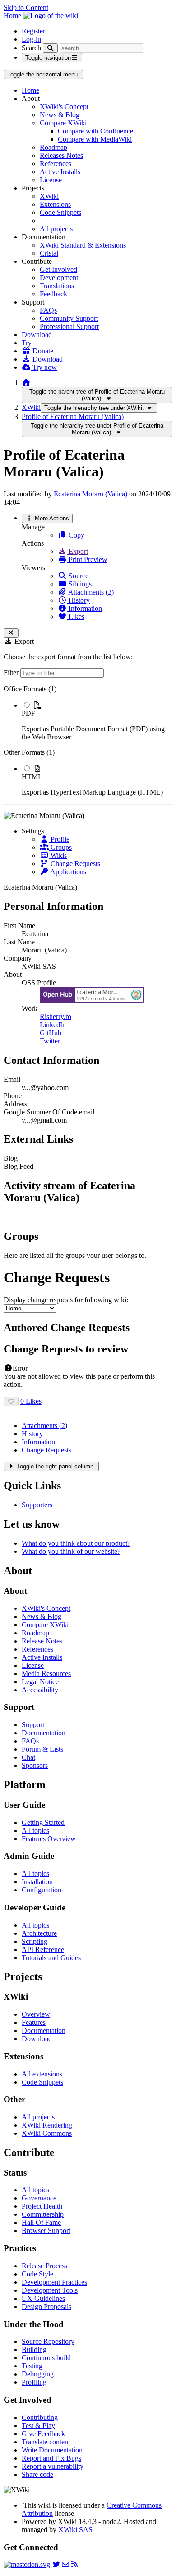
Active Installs (60, 172)
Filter (12, 673)
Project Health (42, 2206)
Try (27, 343)
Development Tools (50, 2290)
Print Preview (87, 559)
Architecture (39, 1933)
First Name (19, 926)
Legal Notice (40, 1682)
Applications (67, 872)
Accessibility (40, 1690)
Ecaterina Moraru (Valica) (90, 494)
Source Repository (48, 2341)
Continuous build (46, 2358)
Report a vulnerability (53, 2466)
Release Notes (42, 1641)
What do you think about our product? (76, 1543)
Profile (59, 839)
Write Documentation (52, 2450)
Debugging (38, 2374)
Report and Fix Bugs (51, 2458)
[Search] (50, 48)
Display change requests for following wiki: (66, 1300)
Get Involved (58, 269)
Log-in (31, 39)
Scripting (35, 1941)
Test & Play (38, 2426)
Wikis (58, 855)
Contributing (40, 2417)
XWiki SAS (75, 2530)
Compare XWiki (63, 123)
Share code (37, 2474)
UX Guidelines (43, 2298)
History (78, 600)
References (56, 164)
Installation (37, 1882)
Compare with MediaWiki (95, 139)
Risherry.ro (56, 1017)
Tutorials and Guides (51, 1958)
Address (15, 1104)
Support (33, 1725)
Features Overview (49, 1839)
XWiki (49, 196)
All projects (56, 229)
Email (12, 1079)
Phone (13, 1096)
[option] (97, 721)
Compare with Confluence (95, 131)
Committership (43, 2214)
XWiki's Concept (64, 107)
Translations (57, 286)
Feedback (53, 294)
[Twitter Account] (56, 2564)
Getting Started (43, 1822)
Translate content (46, 2442)
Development (59, 278)
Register (33, 31)
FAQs (48, 310)
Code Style (37, 2274)
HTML (32, 777)
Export (77, 551)
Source (78, 576)
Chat (28, 1757)
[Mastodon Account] (27, 2564)
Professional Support (69, 326)
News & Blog (60, 115)
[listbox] (88, 741)
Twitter (50, 1041)
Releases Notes (61, 155)
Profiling (34, 2382)
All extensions (42, 2074)
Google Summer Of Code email (49, 1112)
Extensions (55, 204)
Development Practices (54, 2282)
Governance (39, 2198)
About (13, 974)
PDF (28, 713)
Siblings (79, 584)
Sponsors (35, 1765)
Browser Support (46, 2231)
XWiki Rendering (47, 2125)
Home (30, 90)
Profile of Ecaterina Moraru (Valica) (73, 417)
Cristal (49, 253)
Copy (76, 535)
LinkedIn (53, 1025)
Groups (60, 847)
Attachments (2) (90, 592)
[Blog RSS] (74, 2564)
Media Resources (46, 1674)
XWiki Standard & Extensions (83, 245)
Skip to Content (26, 7)
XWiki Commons (47, 2133)
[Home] (26, 383)
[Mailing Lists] (65, 2564)
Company (18, 958)
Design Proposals (46, 2307)
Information (84, 608)
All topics (35, 1831)
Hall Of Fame (41, 2222)
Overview (36, 2014)
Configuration (42, 1890)
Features (34, 2022)
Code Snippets (60, 212)
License (51, 180)
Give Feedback (43, 2434)
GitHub (51, 1033)
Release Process (44, 2266)
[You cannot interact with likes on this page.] (11, 1402)
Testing (32, 2366)
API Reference (43, 1950)
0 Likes (31, 1401)
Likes (76, 617)
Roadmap (53, 147)
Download (37, 335)
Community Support (69, 318)
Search (31, 48)
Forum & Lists (42, 1749)
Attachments (44, 1426)
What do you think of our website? (71, 1551)
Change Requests (74, 864)
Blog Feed (19, 1166)
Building (34, 2350)
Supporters (37, 1505)
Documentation (44, 1733)
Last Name (19, 942)
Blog (11, 1158)
